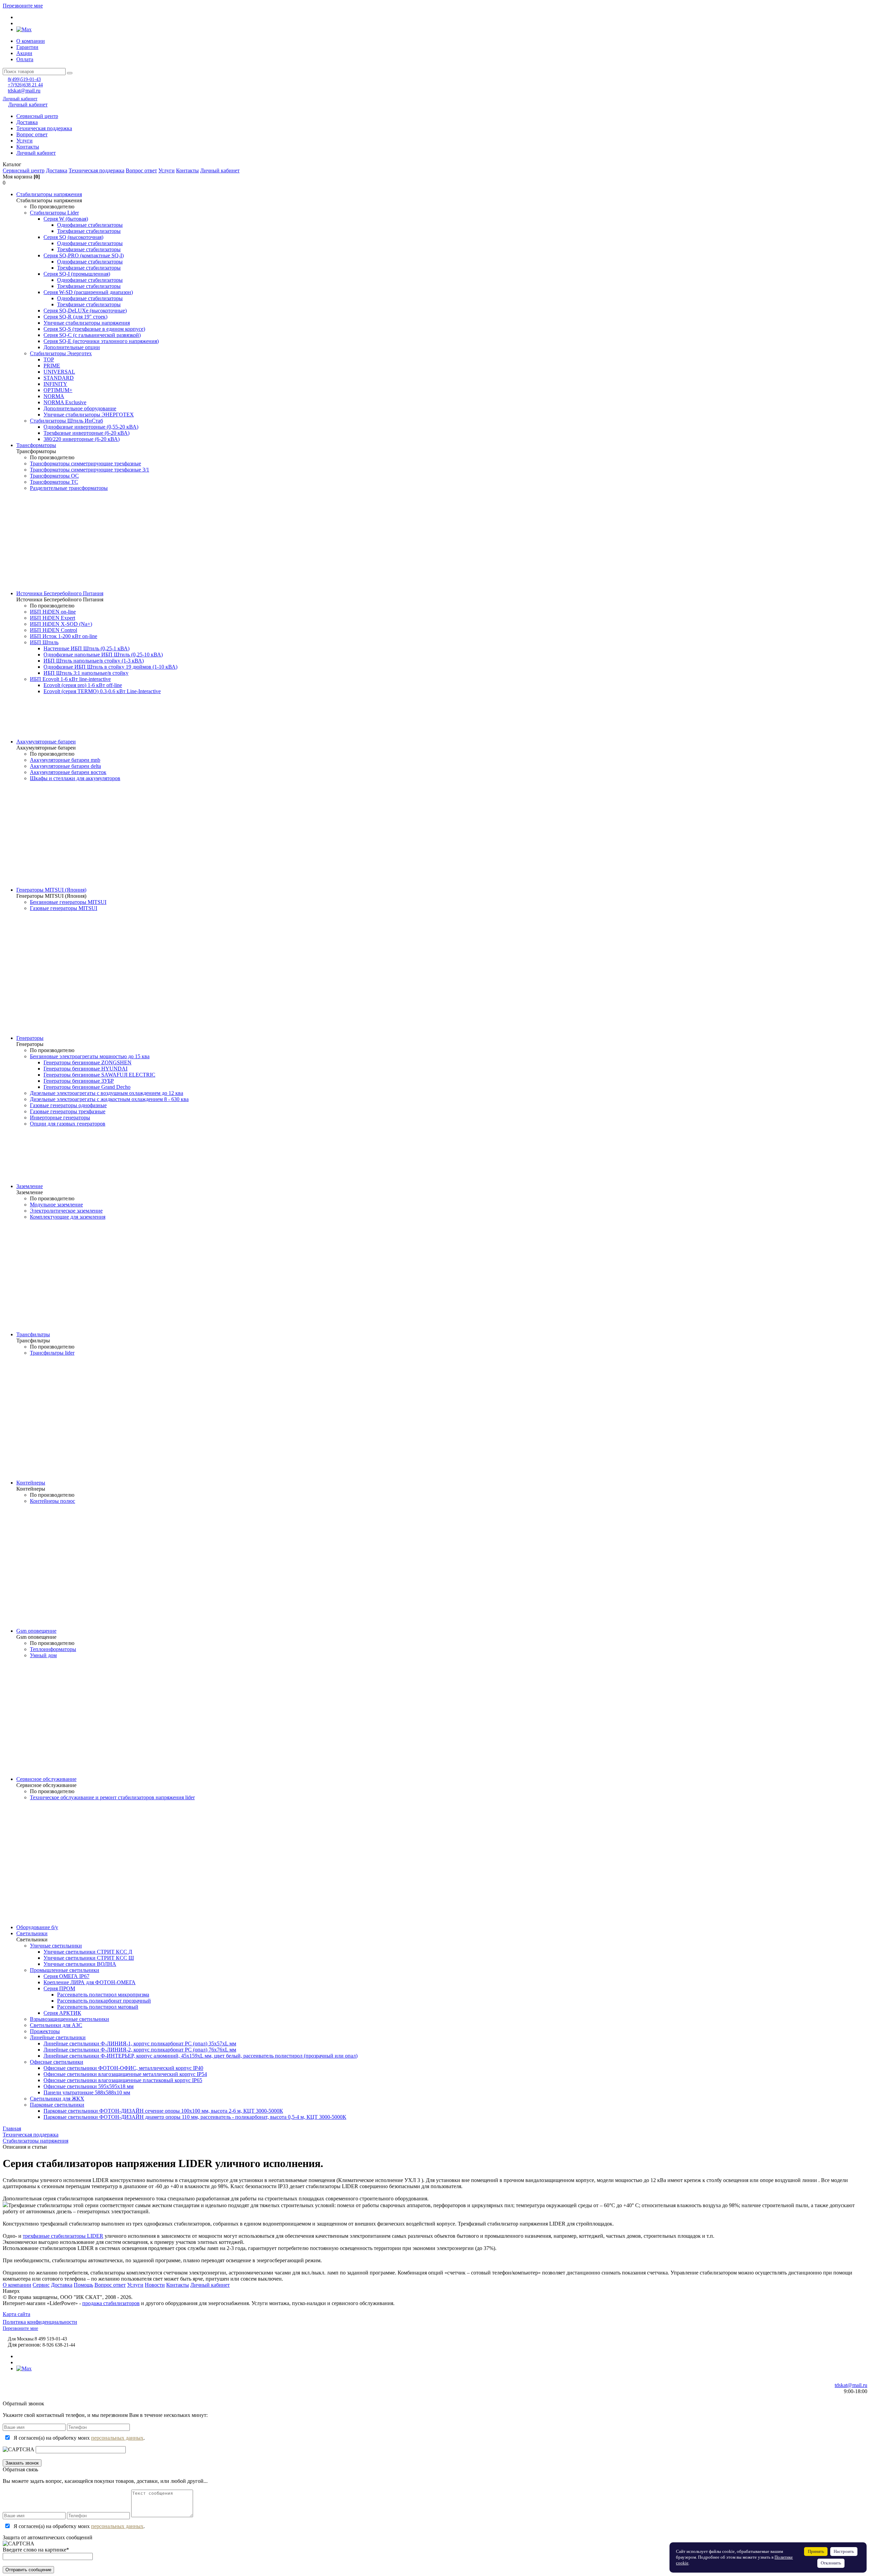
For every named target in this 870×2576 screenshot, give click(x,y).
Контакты (28, 147)
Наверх (11, 2291)
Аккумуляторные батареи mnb (65, 760)
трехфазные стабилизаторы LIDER (63, 2236)
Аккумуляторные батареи (46, 742)
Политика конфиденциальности (40, 2322)
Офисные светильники (57, 2062)
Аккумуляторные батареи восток (68, 772)
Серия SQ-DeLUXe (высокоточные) (85, 311)
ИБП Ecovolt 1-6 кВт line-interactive (70, 679)
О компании (31, 41)
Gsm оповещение (36, 1631)
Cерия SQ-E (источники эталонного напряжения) (101, 341)
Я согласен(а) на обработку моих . (79, 2438)
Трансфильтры (33, 1334)
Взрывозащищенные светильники (69, 2019)
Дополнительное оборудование (80, 408)
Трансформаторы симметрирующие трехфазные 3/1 (90, 470)
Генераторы (30, 1038)
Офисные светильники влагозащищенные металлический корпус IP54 (125, 2074)
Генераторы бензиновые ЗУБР (79, 1081)
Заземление (30, 1186)
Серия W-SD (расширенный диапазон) (88, 292)
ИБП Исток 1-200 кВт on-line (64, 636)
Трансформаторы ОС (54, 476)
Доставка (27, 122)
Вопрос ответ (32, 134)
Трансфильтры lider (52, 1353)
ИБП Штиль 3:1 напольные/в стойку (86, 673)
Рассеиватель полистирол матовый (98, 2007)
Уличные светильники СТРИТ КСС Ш (89, 1958)
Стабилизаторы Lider (54, 213)
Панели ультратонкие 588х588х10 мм (87, 2092)
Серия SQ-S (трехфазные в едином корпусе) (94, 329)
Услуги (24, 141)
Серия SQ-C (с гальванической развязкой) (92, 335)
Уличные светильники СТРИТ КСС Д (88, 1952)
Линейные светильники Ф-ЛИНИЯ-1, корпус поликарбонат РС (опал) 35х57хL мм (140, 2043)
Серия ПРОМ (59, 1988)
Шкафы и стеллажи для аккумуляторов (75, 778)
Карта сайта (16, 2314)
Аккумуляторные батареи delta (65, 766)
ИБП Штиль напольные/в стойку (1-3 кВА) (94, 661)
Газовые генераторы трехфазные (68, 1111)
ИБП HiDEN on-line (53, 612)
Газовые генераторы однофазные (68, 1105)
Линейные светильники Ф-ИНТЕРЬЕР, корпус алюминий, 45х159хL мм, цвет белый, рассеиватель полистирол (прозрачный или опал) (201, 2056)
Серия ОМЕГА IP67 (66, 1976)
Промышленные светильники (65, 1970)
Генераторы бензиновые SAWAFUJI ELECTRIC (99, 1075)
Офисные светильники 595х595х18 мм (89, 2086)
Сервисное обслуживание (46, 1779)
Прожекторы (45, 2031)
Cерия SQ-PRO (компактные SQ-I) (84, 255)
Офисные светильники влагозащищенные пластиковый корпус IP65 (123, 2080)
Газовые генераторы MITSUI (64, 908)
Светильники (32, 1933)
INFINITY (55, 384)
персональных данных (117, 2438)
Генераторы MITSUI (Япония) (51, 890)
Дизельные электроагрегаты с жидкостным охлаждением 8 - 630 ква (109, 1099)
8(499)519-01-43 (24, 79)
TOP (49, 359)
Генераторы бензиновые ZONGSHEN (88, 1062)
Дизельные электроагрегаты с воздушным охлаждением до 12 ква (107, 1093)
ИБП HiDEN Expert (53, 618)
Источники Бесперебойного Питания (60, 593)
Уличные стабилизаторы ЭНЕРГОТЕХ (89, 415)
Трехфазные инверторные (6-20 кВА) (86, 433)
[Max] (24, 29)
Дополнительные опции (72, 347)
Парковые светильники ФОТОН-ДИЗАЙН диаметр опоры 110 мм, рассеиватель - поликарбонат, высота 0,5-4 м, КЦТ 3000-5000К (195, 2117)
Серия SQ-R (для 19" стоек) (75, 317)
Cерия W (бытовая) (66, 219)
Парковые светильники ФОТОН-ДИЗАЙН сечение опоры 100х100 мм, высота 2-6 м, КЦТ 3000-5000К (163, 2111)
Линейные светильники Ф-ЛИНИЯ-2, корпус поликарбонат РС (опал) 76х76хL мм (140, 2050)
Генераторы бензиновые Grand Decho (87, 1087)
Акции (24, 53)
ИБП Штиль (44, 642)
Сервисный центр (37, 116)
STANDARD (59, 378)
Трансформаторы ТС (54, 482)
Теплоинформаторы (53, 1649)
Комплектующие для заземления (68, 1217)
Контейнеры (31, 1483)
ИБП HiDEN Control (54, 630)
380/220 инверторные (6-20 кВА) (82, 439)
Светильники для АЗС (56, 2025)
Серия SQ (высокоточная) (73, 237)
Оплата (25, 59)
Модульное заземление (56, 1205)
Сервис (41, 2285)
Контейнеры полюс (53, 1501)
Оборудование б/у (37, 1927)
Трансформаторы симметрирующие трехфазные (85, 463)
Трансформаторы (36, 445)
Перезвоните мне (23, 6)
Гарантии (27, 47)
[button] (435, 165)
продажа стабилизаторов (111, 2303)
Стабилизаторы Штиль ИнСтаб (66, 421)
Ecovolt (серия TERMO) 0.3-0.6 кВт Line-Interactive (102, 691)
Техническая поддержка (44, 128)
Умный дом (43, 1655)
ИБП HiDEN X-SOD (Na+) (61, 624)
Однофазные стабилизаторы (90, 225)
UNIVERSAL (59, 372)
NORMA (54, 396)
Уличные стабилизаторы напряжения (87, 323)
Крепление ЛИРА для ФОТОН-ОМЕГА (90, 1982)
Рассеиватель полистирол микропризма (103, 1995)
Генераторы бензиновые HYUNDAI (85, 1069)
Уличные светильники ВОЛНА (80, 1964)
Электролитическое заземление (66, 1211)
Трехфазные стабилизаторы (89, 231)
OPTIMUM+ (58, 390)
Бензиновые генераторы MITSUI (68, 902)
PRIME (52, 366)
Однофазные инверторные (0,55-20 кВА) (91, 427)
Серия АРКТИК (62, 2013)
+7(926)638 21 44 (25, 85)
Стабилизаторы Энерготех (61, 353)
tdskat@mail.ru (24, 91)
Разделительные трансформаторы (69, 488)
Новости (155, 2285)
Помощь (83, 2285)
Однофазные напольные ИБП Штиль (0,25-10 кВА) (103, 655)
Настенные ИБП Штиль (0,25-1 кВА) (86, 648)
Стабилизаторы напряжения (49, 194)
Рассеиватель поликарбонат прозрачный (104, 2001)
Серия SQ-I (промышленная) (77, 274)
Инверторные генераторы (60, 1118)
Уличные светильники (56, 1946)
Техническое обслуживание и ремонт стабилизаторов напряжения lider (112, 1797)
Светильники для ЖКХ (57, 2099)
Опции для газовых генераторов (68, 1124)
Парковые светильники (57, 2105)
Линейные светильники (58, 2037)
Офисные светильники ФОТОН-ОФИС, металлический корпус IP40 (123, 2068)
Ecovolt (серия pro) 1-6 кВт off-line (83, 685)
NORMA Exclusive (65, 402)
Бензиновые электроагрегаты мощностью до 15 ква (90, 1056)
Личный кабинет (20, 99)
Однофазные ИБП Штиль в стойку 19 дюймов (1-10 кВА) (110, 667)
